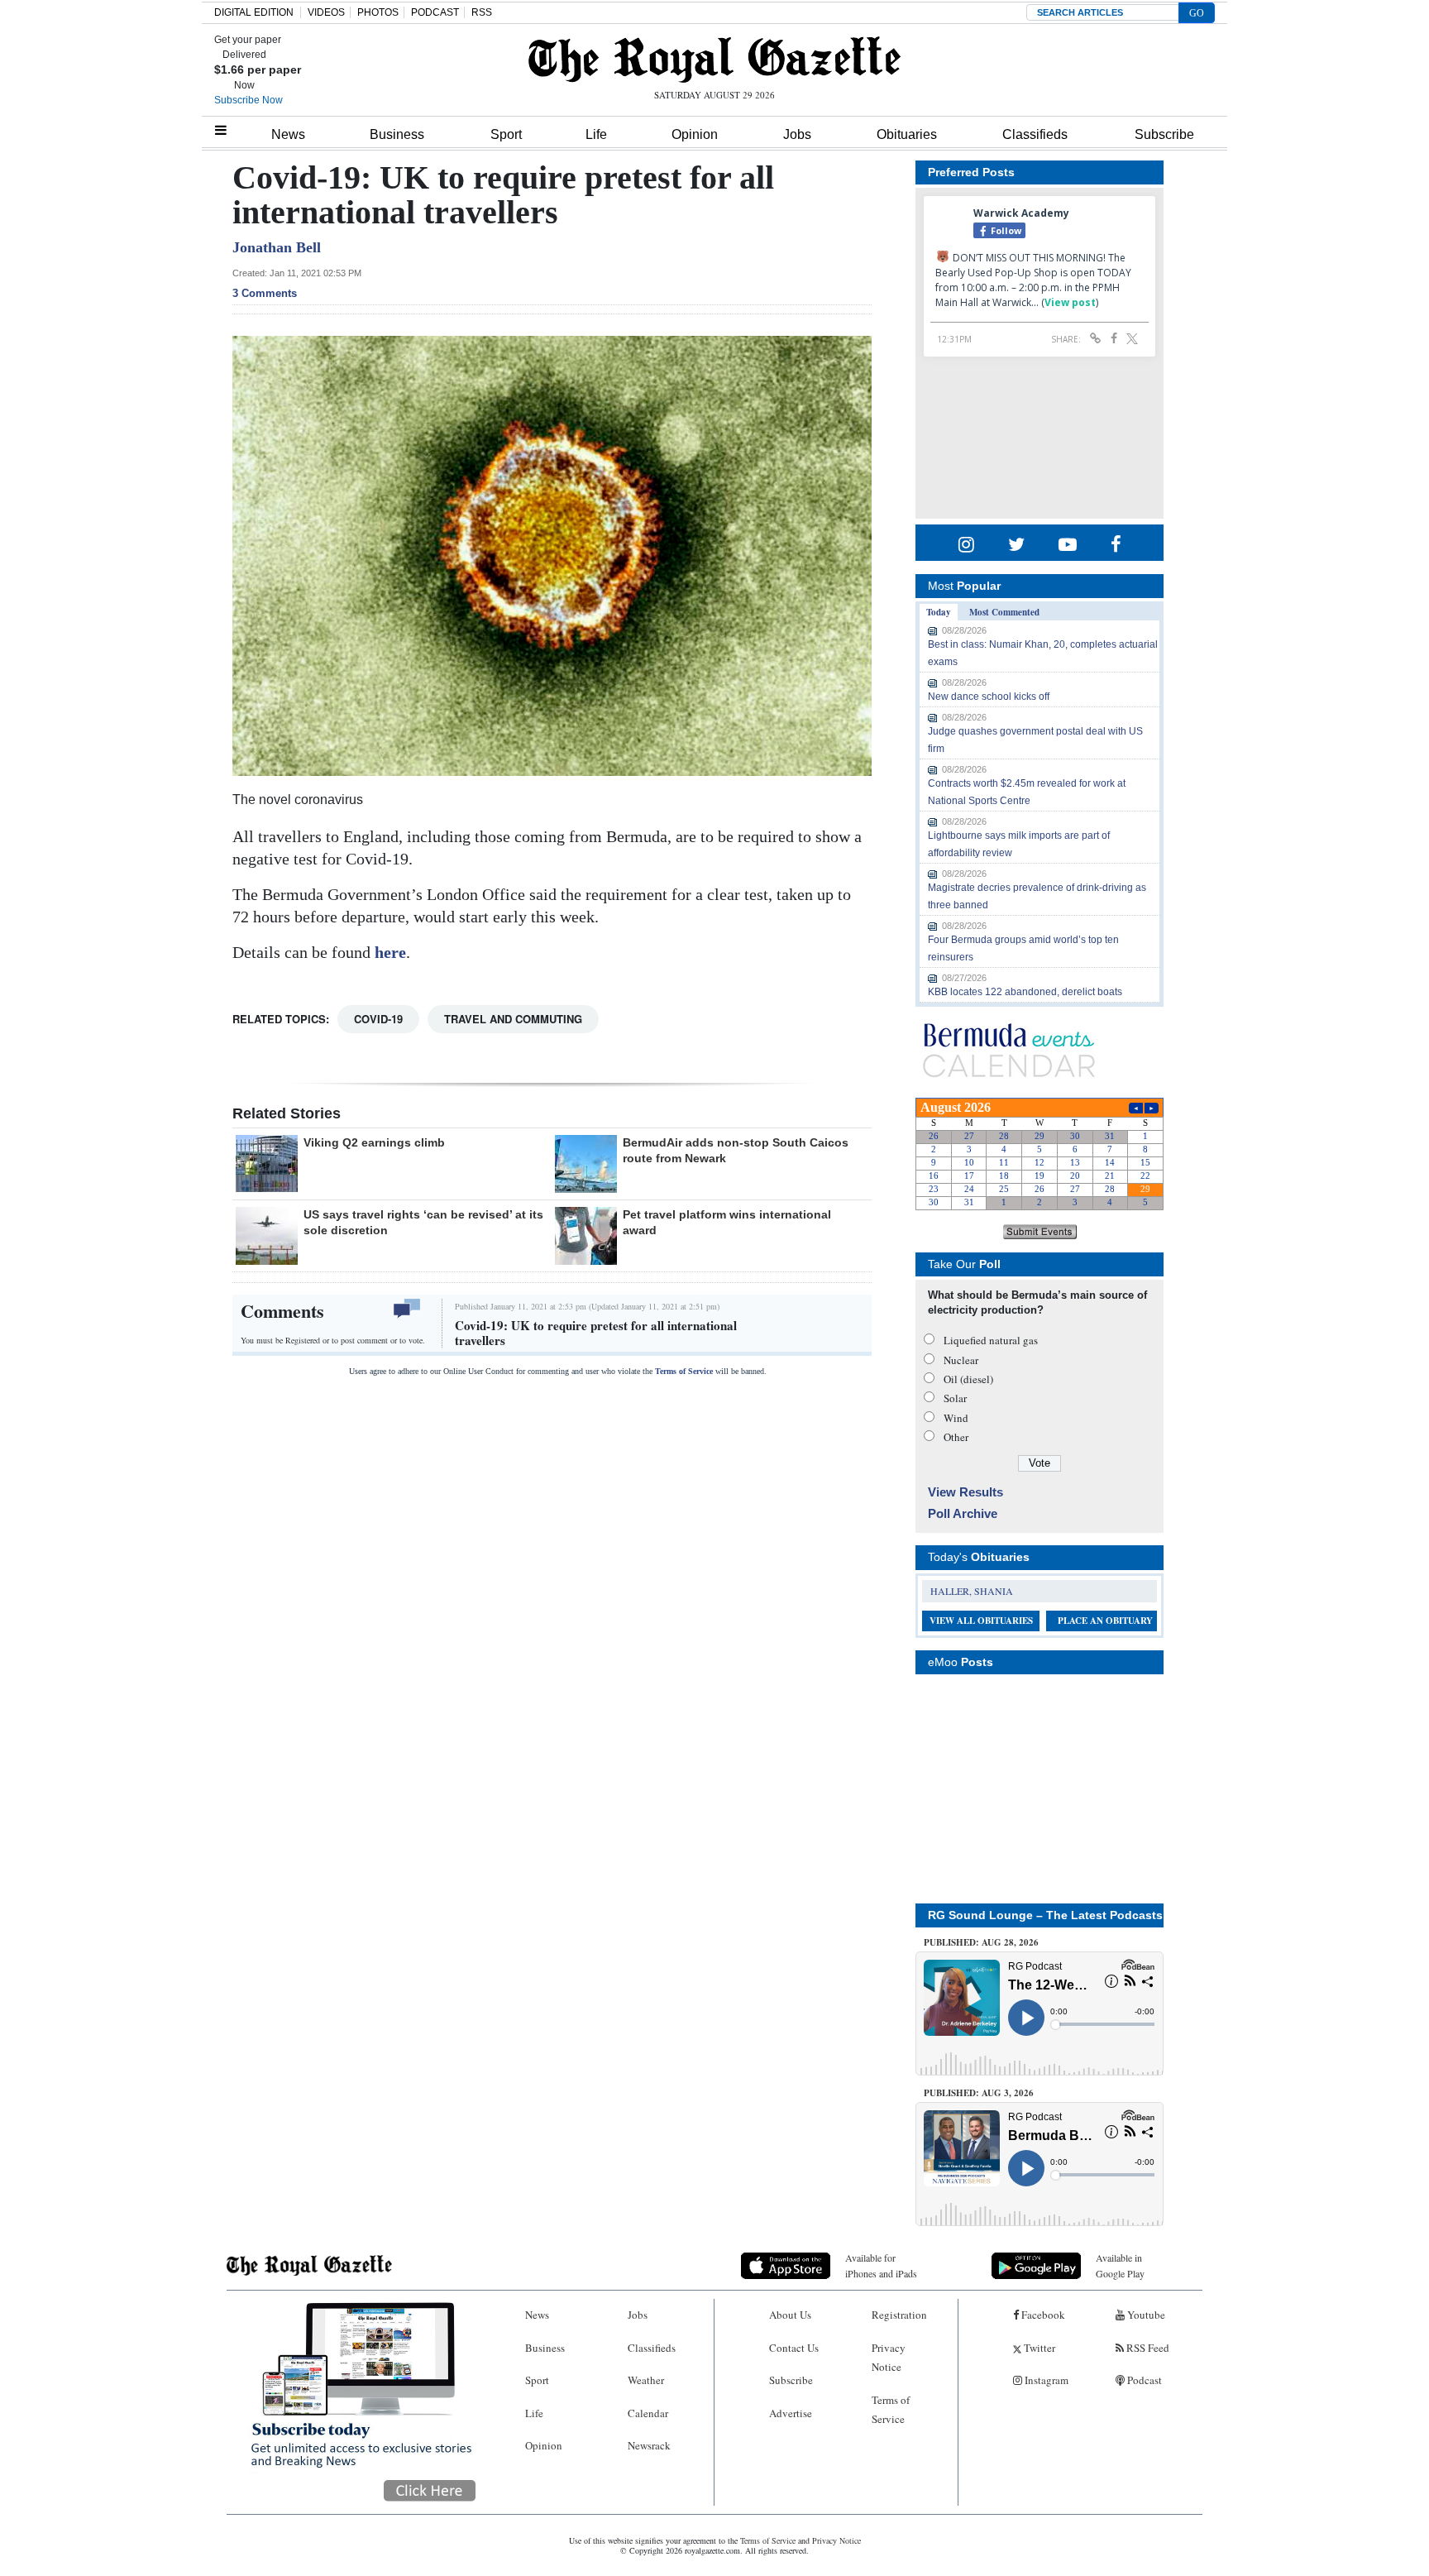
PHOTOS (378, 12)
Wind (956, 1418)
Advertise (791, 2413)
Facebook (1042, 2315)
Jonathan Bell (277, 247)
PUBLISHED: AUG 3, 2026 (979, 2093)
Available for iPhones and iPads (881, 2265)
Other (956, 1437)
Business (397, 134)
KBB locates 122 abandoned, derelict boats (1025, 992)
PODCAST (435, 12)
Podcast (1143, 2380)
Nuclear (961, 1360)
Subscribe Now (249, 100)
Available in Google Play (1120, 2265)
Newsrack (649, 2445)
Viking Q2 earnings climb (374, 1142)
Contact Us (794, 2348)
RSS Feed (1147, 2348)
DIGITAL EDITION (254, 12)
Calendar (648, 2413)
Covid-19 (378, 1019)
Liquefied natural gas (991, 1340)
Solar (955, 1398)
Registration (899, 2315)
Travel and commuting (513, 1019)
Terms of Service (684, 1371)
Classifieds (1035, 134)
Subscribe (1164, 134)
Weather (646, 2380)
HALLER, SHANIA (972, 1591)
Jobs (797, 134)
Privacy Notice (889, 2357)
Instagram (1045, 2380)
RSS (482, 12)
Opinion (695, 134)
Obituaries (907, 134)
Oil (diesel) (968, 1379)
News (288, 134)
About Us (790, 2315)
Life (596, 134)
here (388, 952)
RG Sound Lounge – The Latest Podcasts (1045, 1915)
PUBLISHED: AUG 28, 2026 (981, 1942)
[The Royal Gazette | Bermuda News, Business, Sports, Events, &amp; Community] (714, 60)
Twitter (1038, 2348)
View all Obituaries (981, 1621)
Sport (506, 134)
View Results (965, 1492)
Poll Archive (963, 1513)
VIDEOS (326, 12)
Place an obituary (1105, 1621)
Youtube (1145, 2315)
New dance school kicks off (989, 697)
